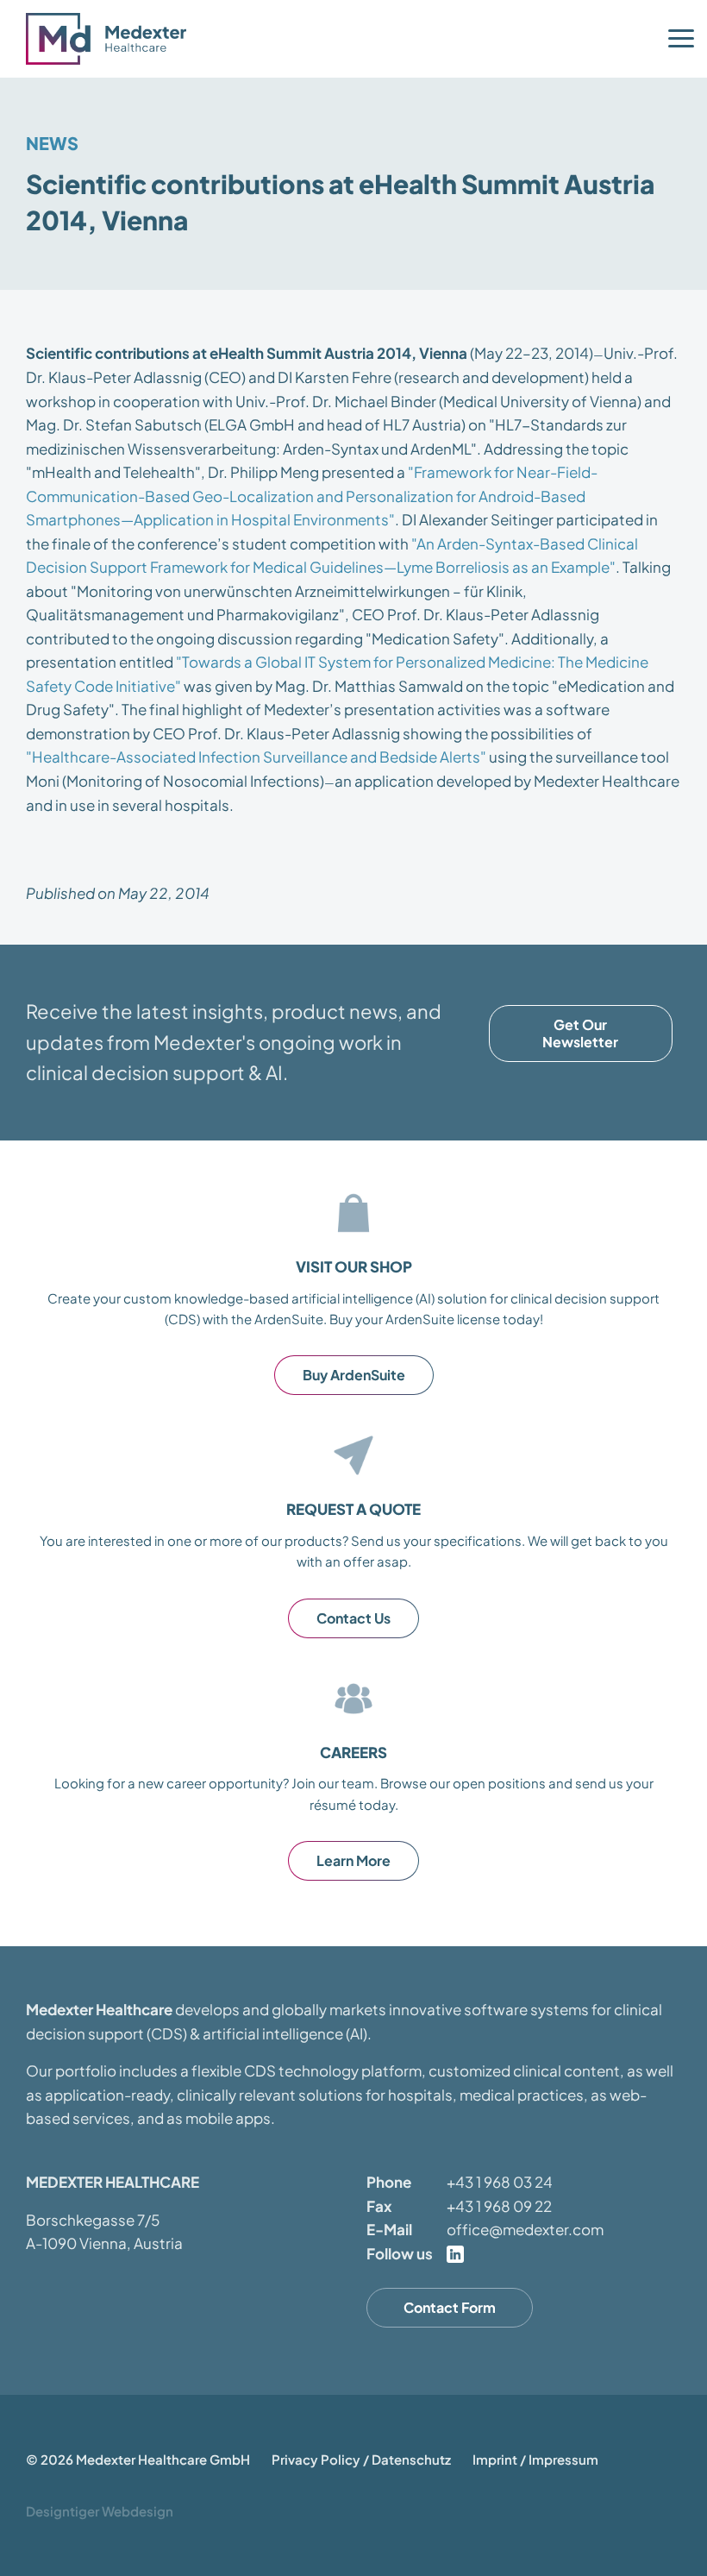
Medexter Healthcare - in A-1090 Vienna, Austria (112, 39)
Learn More (353, 1860)
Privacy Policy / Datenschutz (361, 2459)
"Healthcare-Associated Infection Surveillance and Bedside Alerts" (256, 757)
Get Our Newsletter (580, 1033)
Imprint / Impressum (535, 2459)
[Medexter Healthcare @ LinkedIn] (455, 2254)
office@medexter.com (525, 2229)
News (52, 143)
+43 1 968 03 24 (500, 2182)
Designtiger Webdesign (100, 2511)
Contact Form (450, 2307)
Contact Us (353, 1618)
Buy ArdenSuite (354, 1375)
